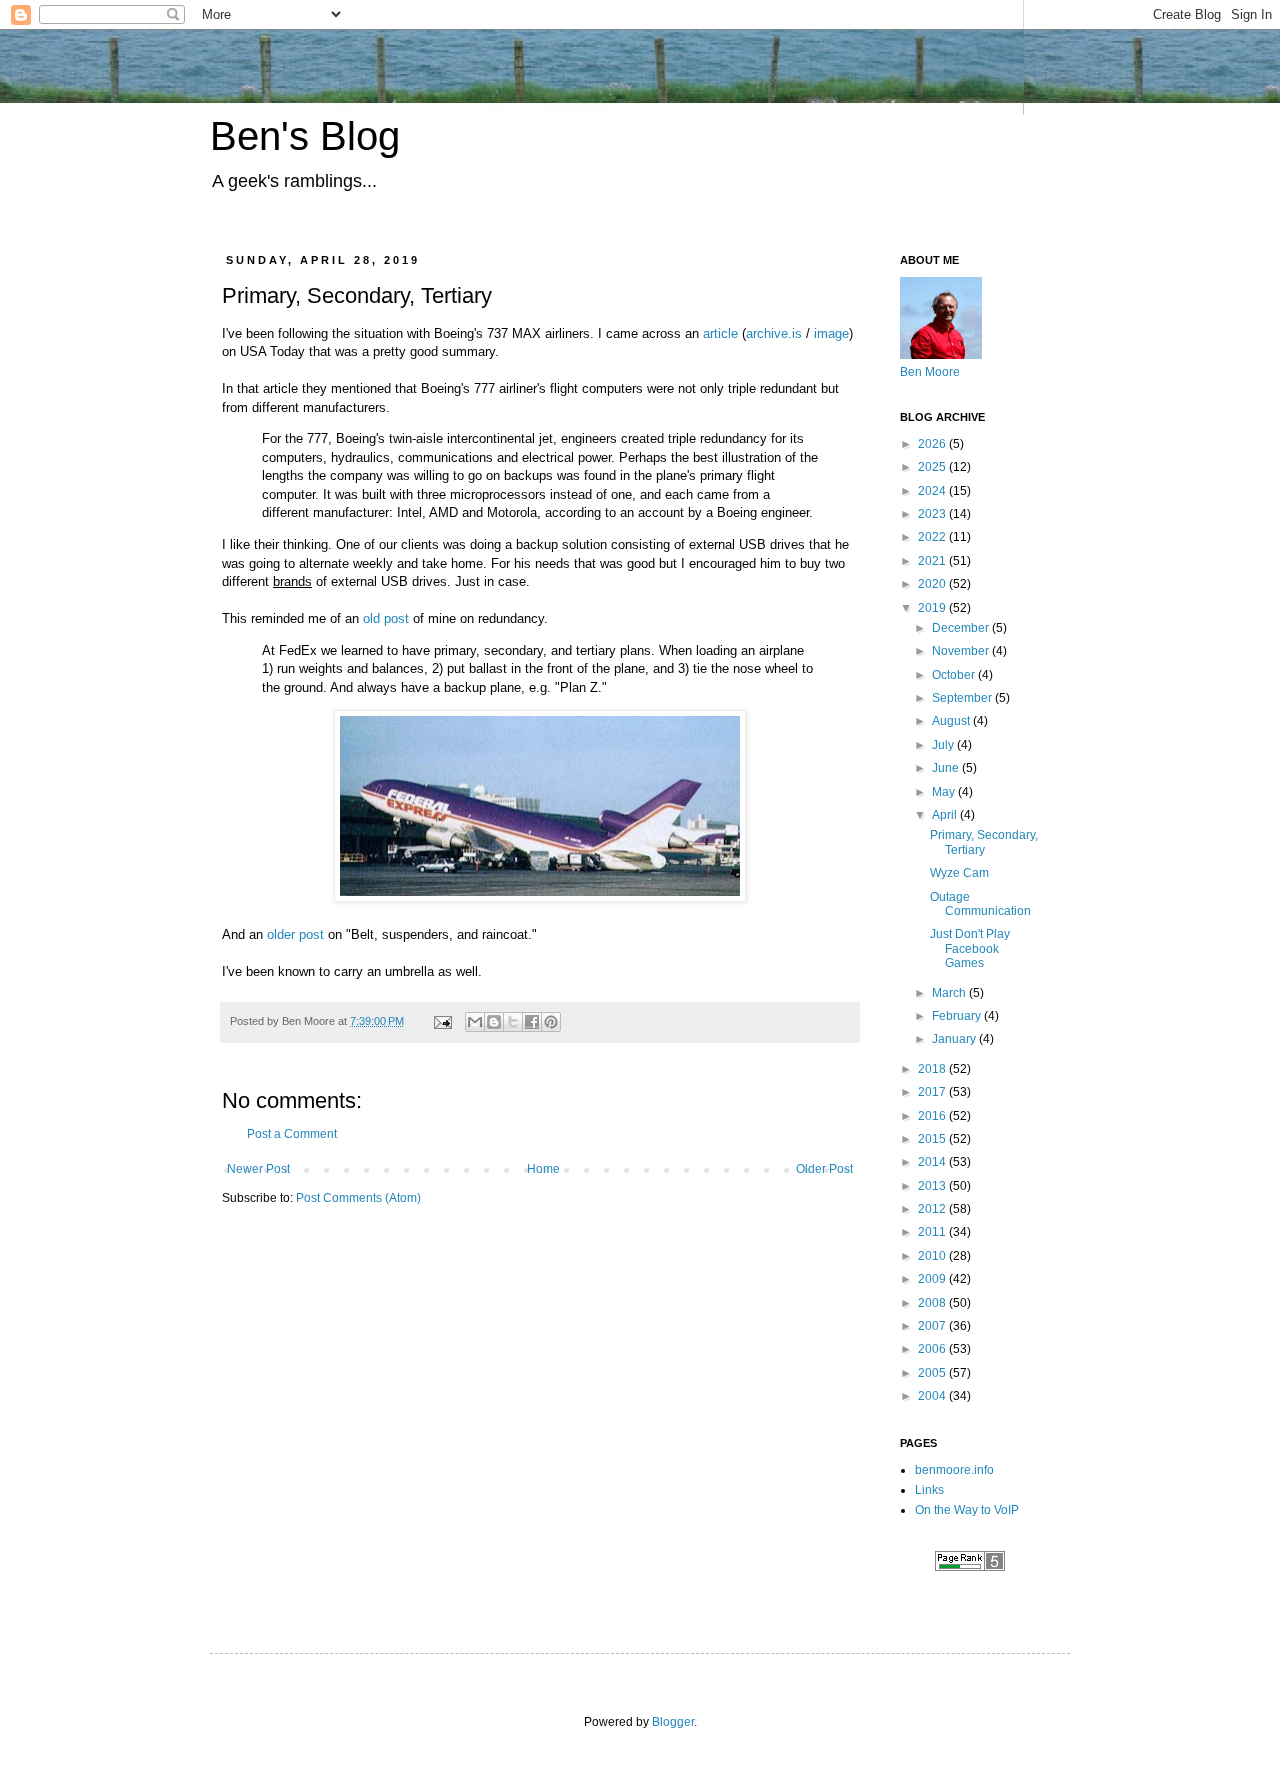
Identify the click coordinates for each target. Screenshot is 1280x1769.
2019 (933, 608)
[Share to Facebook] (532, 1022)
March (950, 993)
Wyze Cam (959, 873)
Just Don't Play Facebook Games (970, 948)
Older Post (824, 1169)
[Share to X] (513, 1022)
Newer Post (258, 1169)
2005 (933, 1373)
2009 (933, 1279)
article (720, 333)
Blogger (673, 1722)
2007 (933, 1326)
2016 (933, 1116)
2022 (933, 537)
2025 (933, 467)
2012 (933, 1209)
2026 (933, 444)
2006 (933, 1349)
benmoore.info (954, 1470)
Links (929, 1490)
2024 (933, 491)
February (958, 1016)
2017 (933, 1092)
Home (543, 1169)
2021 (933, 561)
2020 (933, 584)
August (952, 721)
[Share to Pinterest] (551, 1022)
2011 (933, 1232)
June (947, 768)
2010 (933, 1256)
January (955, 1039)
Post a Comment (292, 1134)
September (963, 698)
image (831, 333)
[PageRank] (970, 1567)
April (946, 815)
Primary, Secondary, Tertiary (984, 842)
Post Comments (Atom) (358, 1198)
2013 (933, 1186)
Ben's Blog (305, 136)
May (945, 792)
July (944, 745)
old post (386, 618)
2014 (933, 1162)
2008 (933, 1303)
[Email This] (475, 1022)
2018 (933, 1069)
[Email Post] (442, 1021)
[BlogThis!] (494, 1022)
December (962, 628)
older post (295, 934)
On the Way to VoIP (967, 1510)
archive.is (774, 333)
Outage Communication (980, 904)
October (955, 675)
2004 (933, 1396)
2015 (933, 1139)
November (962, 651)
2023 (933, 514)
